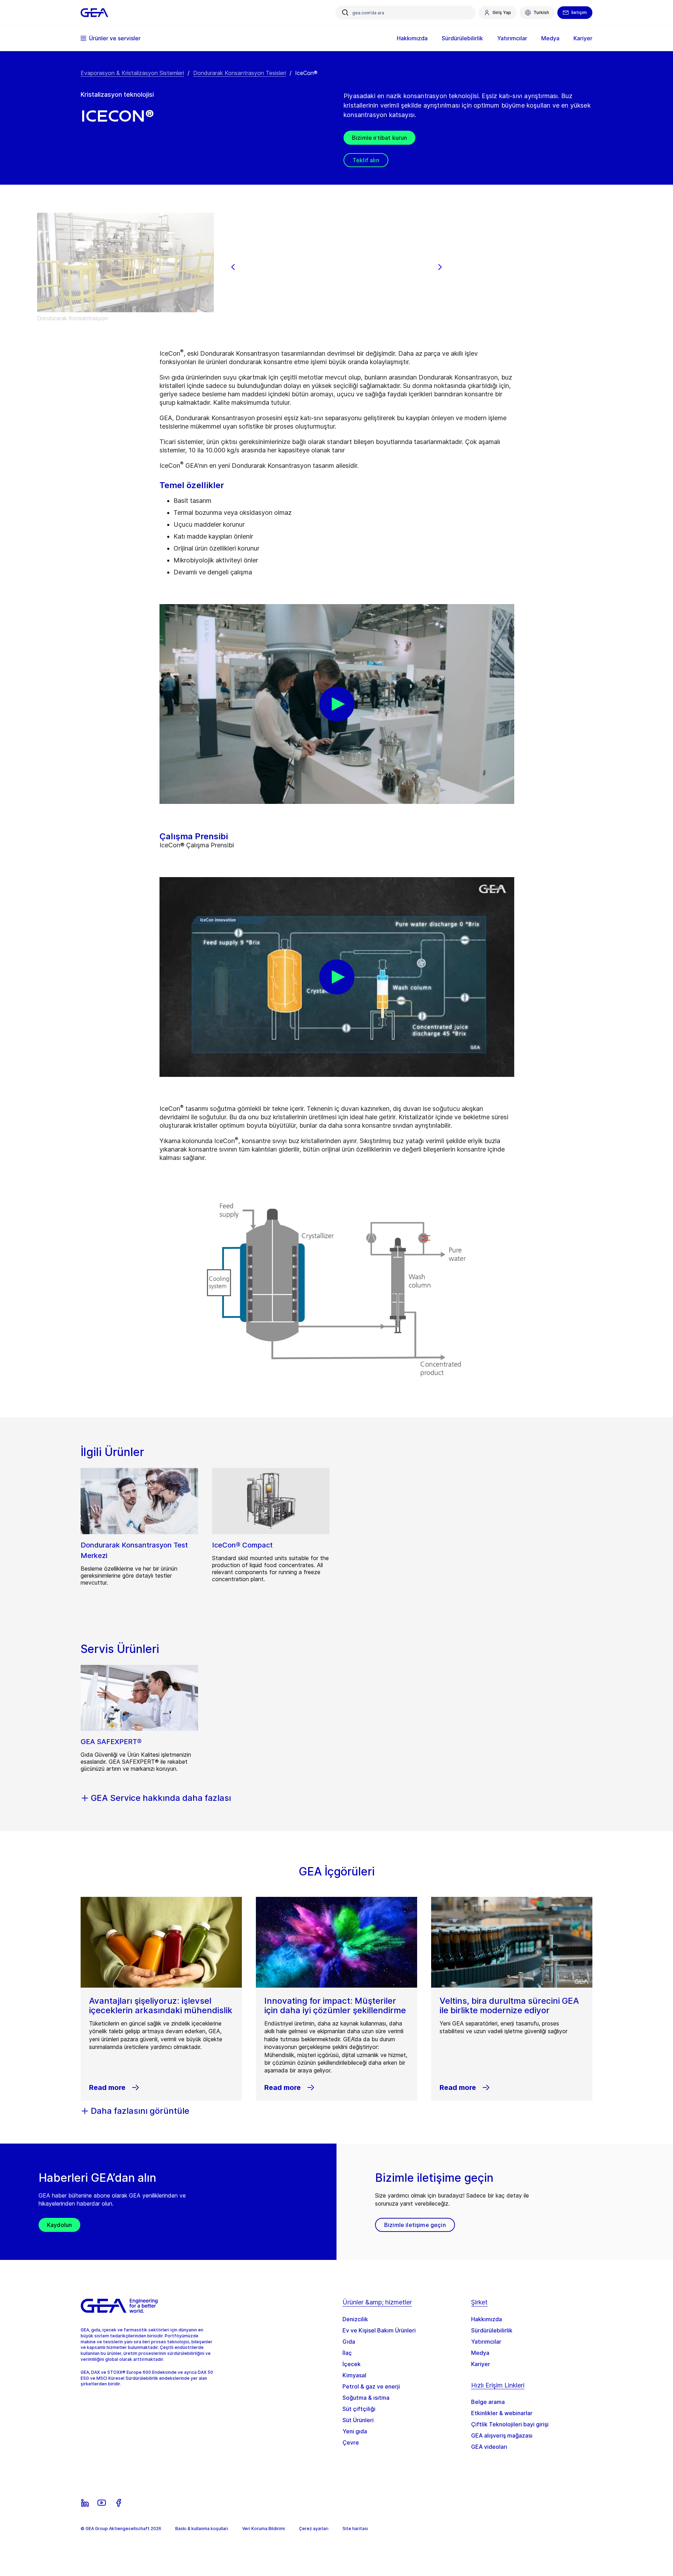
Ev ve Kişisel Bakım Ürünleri (379, 2330)
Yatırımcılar (486, 2342)
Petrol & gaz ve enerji (371, 2386)
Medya (480, 2353)
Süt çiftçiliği (359, 2409)
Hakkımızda (487, 2319)
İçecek (352, 2364)
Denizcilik (355, 2319)
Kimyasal (354, 2375)
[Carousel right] (440, 267)
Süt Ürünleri (358, 2420)
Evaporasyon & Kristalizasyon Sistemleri (132, 73)
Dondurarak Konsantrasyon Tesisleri (240, 73)
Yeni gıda (355, 2431)
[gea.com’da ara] (345, 13)
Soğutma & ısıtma (366, 2398)
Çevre (351, 2442)
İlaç (347, 2353)
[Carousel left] (233, 267)
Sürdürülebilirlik (492, 2330)
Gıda (349, 2342)
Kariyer (481, 2364)
